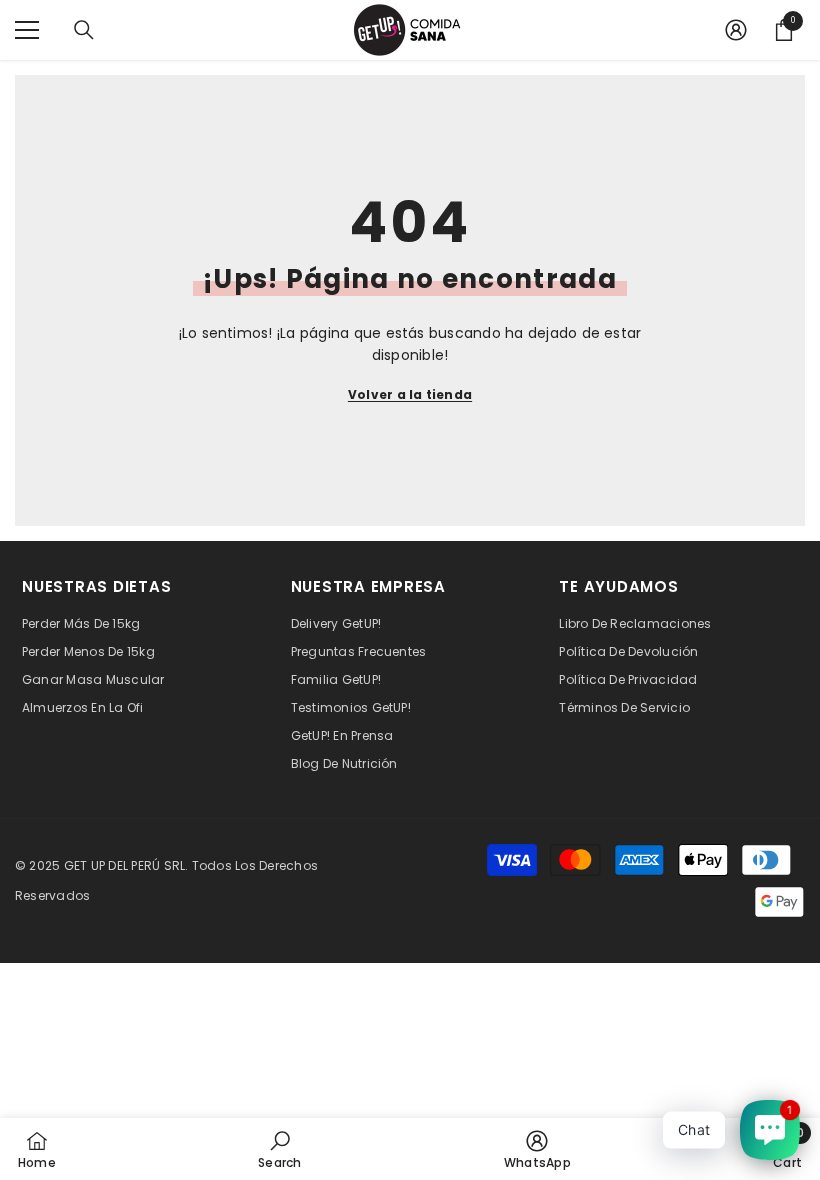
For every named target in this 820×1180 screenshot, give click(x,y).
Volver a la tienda (410, 394)
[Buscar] (84, 30)
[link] (279, 1149)
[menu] (27, 30)
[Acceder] (736, 30)
